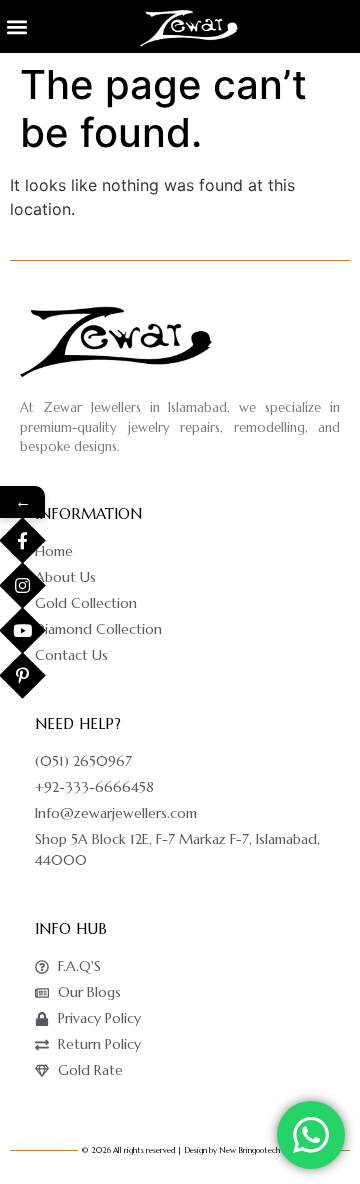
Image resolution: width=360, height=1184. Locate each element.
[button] (16, 26)
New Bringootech (249, 1150)
